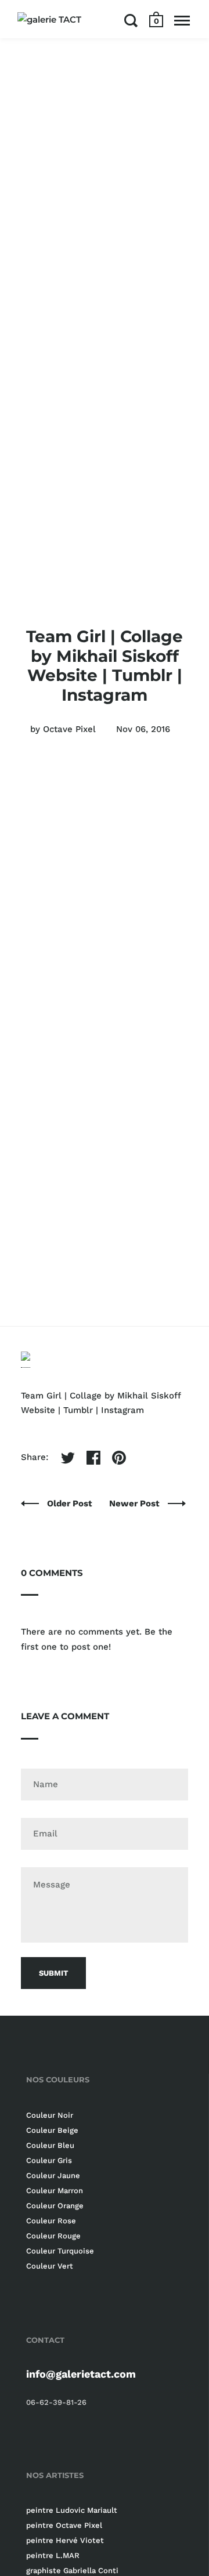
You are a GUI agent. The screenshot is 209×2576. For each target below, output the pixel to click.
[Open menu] (182, 20)
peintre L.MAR (53, 2555)
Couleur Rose (51, 2221)
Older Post (71, 1503)
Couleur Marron (55, 2191)
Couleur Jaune (53, 2175)
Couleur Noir (50, 2115)
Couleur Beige (52, 2130)
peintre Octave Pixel (64, 2525)
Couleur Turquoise (60, 2251)
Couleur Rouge (53, 2236)
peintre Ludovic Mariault (72, 2510)
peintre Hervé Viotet (65, 2540)
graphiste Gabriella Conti (72, 2570)
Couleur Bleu (50, 2145)
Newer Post (136, 1503)
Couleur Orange (55, 2206)
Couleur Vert (50, 2266)
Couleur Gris (49, 2160)
